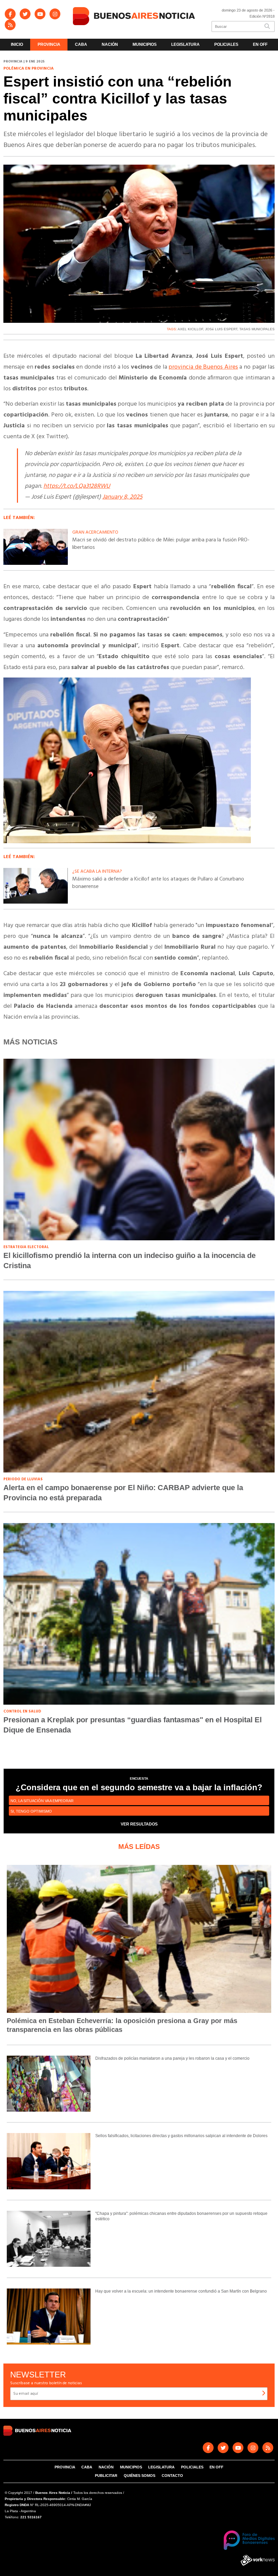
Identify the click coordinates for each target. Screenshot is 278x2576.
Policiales (226, 44)
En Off (260, 44)
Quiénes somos (140, 2476)
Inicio (17, 44)
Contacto (172, 2476)
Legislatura (185, 44)
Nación (110, 44)
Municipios (145, 44)
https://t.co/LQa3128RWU (77, 486)
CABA (81, 44)
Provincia (49, 44)
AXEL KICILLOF (190, 329)
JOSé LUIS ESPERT (221, 329)
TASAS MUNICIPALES (257, 329)
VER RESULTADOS (139, 1824)
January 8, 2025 (122, 497)
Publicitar (106, 2476)
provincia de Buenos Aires (203, 367)
